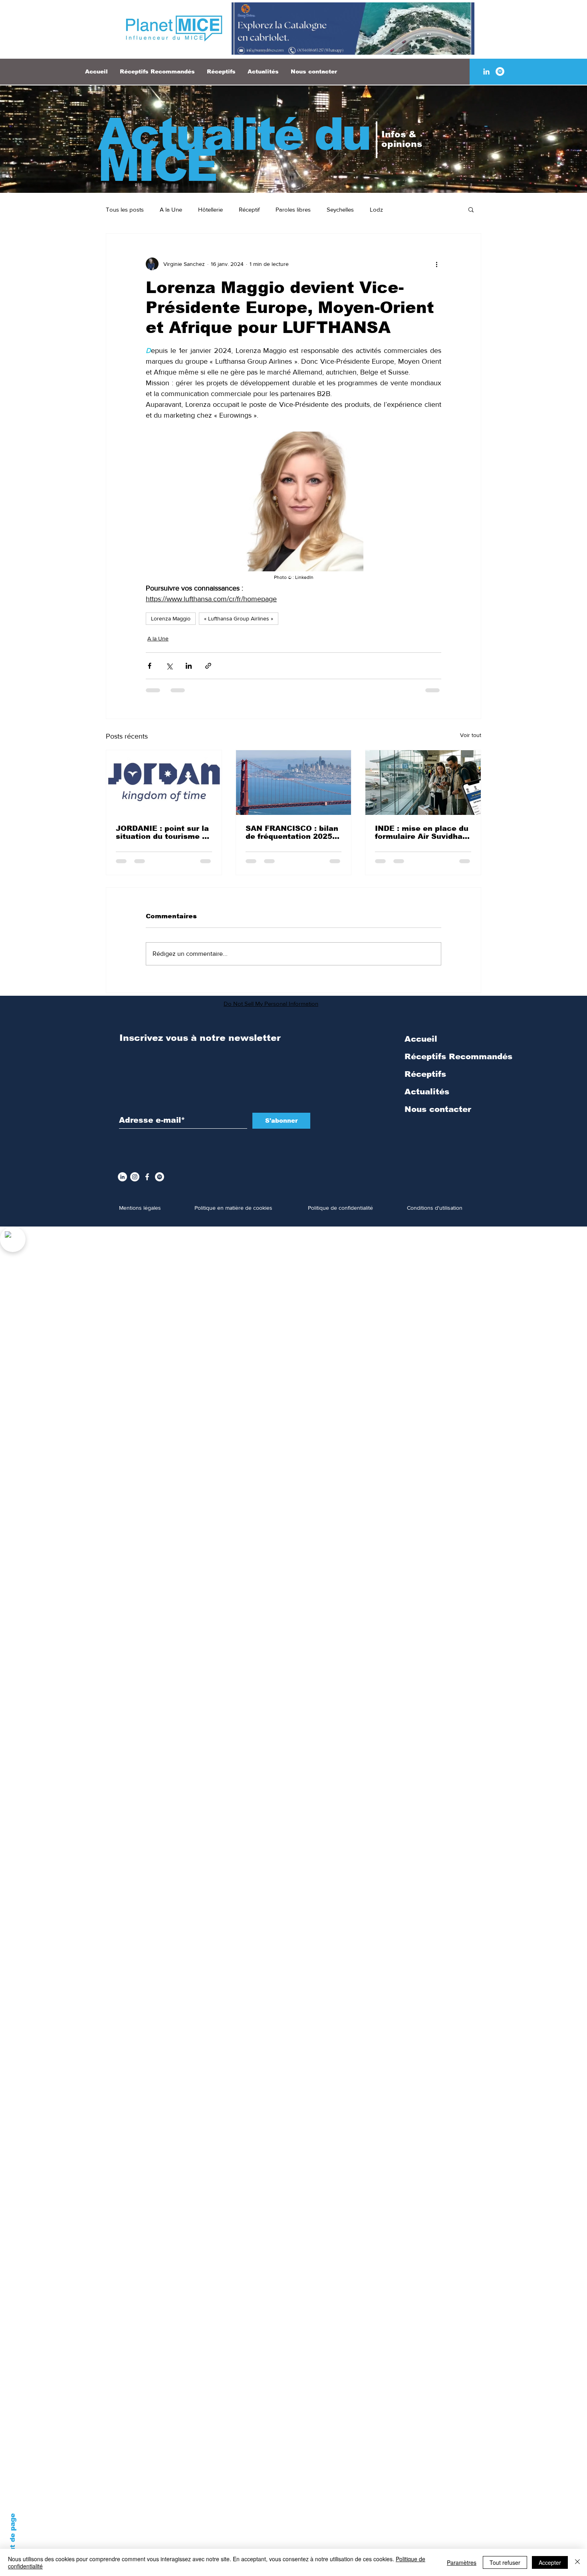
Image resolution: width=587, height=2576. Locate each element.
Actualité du (234, 134)
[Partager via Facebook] (150, 666)
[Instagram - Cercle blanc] (135, 1177)
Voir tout (471, 735)
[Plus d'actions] (436, 264)
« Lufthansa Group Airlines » (239, 618)
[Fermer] (577, 2562)
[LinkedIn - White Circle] (122, 1177)
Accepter (550, 2562)
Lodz (376, 209)
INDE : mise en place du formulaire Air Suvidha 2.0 (422, 832)
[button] (471, 209)
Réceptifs (425, 1074)
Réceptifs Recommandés (458, 1056)
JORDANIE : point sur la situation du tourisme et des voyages (163, 832)
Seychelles (340, 209)
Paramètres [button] (462, 2562)
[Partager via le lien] (208, 666)
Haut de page (13, 2538)
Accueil (421, 1039)
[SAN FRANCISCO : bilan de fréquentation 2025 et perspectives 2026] (294, 783)
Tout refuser (505, 2562)
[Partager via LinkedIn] (189, 666)
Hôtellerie (210, 209)
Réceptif (249, 209)
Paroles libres (293, 209)
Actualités (427, 1092)
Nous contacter (438, 1109)
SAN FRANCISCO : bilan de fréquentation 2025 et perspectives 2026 (292, 832)
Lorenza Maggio (171, 618)
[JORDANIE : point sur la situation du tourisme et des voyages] (164, 783)
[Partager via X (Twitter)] (169, 666)
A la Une (171, 209)
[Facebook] (147, 1177)
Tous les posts (125, 209)
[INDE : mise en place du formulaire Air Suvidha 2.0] (423, 783)
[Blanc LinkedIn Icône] (486, 71)
